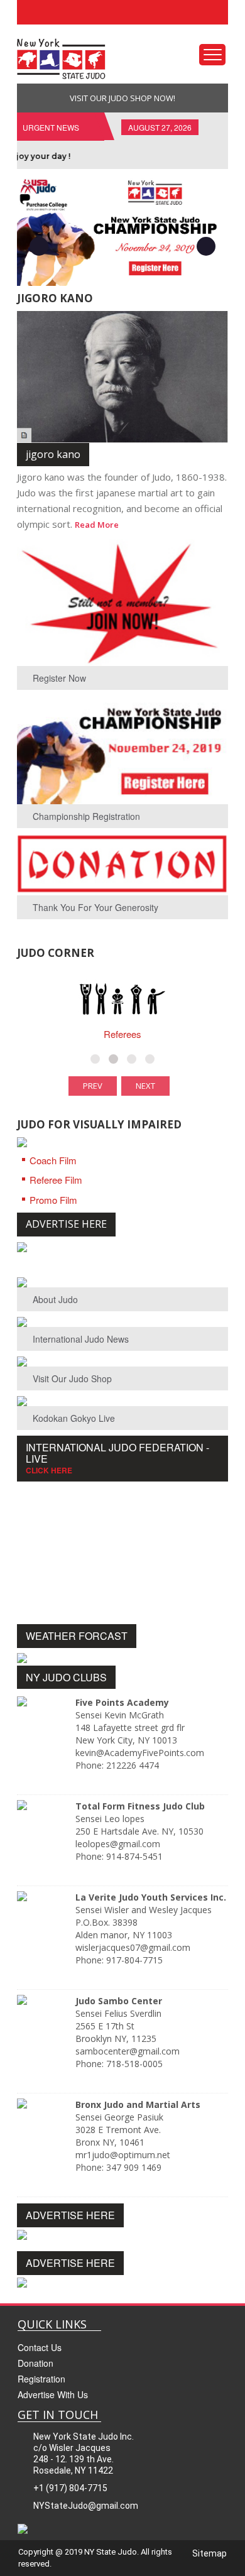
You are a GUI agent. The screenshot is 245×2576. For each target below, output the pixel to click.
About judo (55, 1299)
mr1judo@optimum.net (123, 2155)
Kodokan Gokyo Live (74, 1418)
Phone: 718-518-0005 (119, 2064)
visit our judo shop (72, 1378)
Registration (41, 2379)
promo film (53, 1200)
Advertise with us (53, 2394)
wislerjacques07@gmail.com (133, 1947)
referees (122, 1034)
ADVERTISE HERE (66, 1224)
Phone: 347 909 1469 (118, 2167)
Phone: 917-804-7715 (119, 1960)
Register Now (59, 678)
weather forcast (77, 1636)
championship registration (86, 816)
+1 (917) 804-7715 (70, 2488)
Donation (35, 2363)
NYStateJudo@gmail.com (86, 2506)
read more (97, 525)
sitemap (210, 2553)
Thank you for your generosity (95, 907)
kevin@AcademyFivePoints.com (140, 1753)
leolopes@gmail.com (118, 1844)
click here (49, 1470)
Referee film (56, 1180)
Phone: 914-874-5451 (119, 1856)
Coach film (53, 1160)
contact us (40, 2347)
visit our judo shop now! (122, 98)
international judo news (81, 1339)
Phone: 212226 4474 (117, 1765)
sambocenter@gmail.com (128, 2051)
